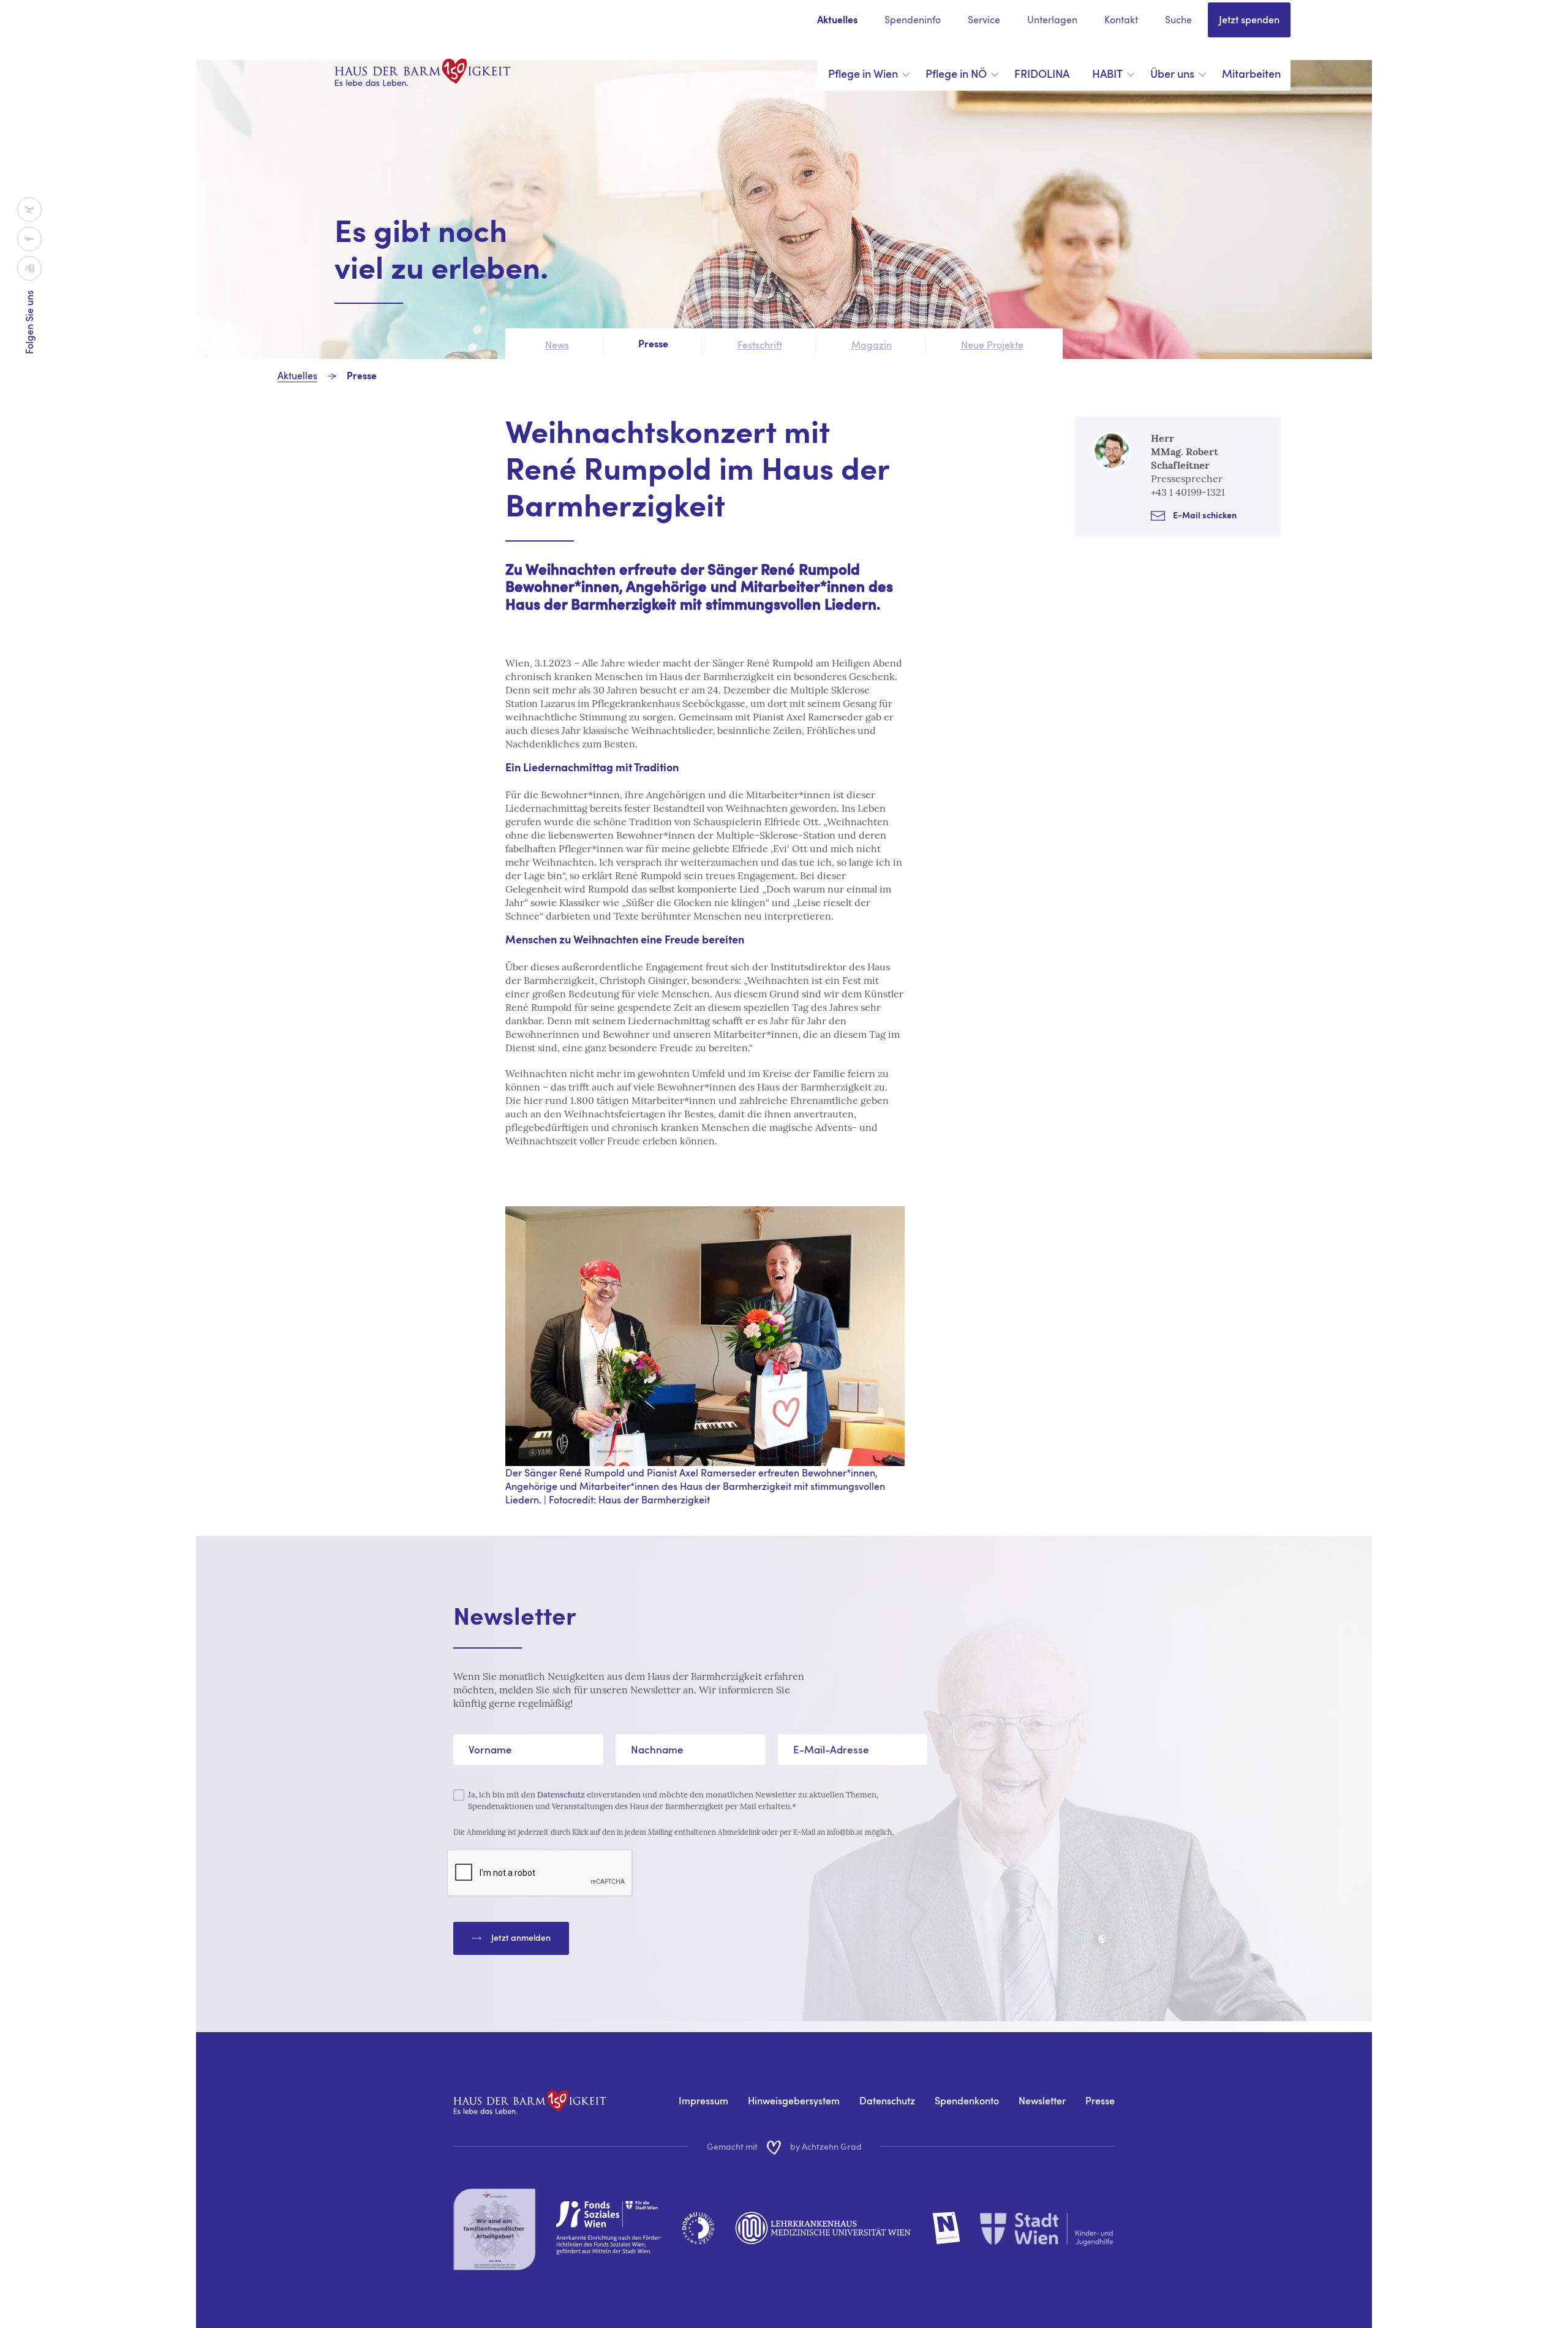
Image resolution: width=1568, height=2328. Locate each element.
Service (984, 20)
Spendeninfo (913, 20)
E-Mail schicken (1205, 516)
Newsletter (1042, 2101)
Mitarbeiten (1251, 74)
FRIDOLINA (1042, 74)
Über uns (1172, 74)
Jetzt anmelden (521, 1937)
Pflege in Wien (863, 74)
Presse (362, 377)
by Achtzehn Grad (826, 2146)
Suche (1178, 20)
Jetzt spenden (1249, 20)
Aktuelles (837, 21)
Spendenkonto (967, 2101)
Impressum (703, 2101)
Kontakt (1121, 20)
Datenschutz (561, 1795)
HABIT (1107, 74)
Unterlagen (1052, 20)
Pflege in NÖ (956, 74)
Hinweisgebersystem (794, 2101)
